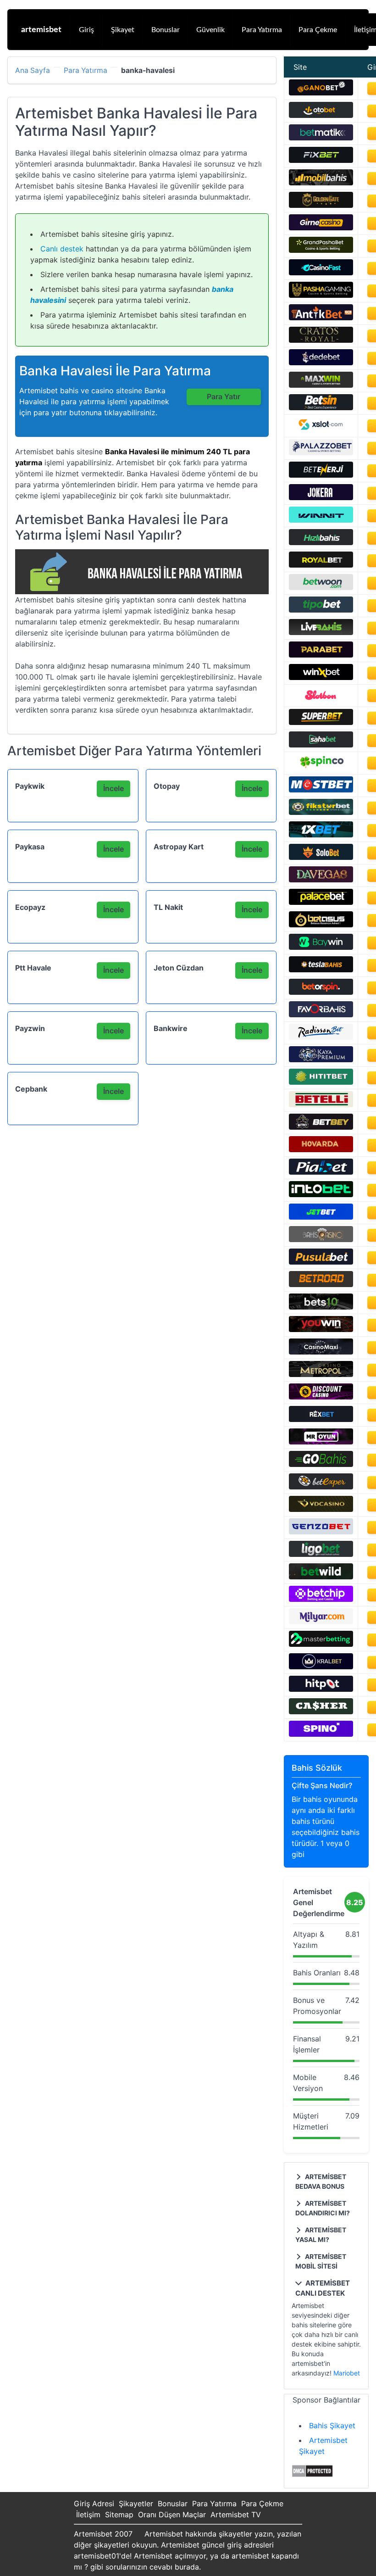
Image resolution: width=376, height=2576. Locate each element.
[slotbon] (321, 700)
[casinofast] (321, 273)
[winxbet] (321, 677)
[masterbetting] (321, 1644)
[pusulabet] (321, 1262)
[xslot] (321, 430)
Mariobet (347, 2373)
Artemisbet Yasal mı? (321, 2235)
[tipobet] (321, 610)
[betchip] (321, 1599)
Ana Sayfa (33, 71)
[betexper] (321, 1487)
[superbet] (321, 722)
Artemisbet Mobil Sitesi (321, 2261)
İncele (113, 788)
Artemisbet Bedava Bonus (321, 2181)
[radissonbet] (321, 1037)
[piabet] (321, 1172)
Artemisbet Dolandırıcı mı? (323, 2208)
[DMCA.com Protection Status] (312, 2475)
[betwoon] (321, 587)
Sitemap (119, 2515)
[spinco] (321, 767)
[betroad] (321, 1284)
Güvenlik (210, 30)
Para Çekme (318, 30)
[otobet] (321, 115)
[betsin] (321, 407)
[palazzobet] (321, 452)
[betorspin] (321, 992)
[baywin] (321, 947)
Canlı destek (62, 249)
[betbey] (321, 1127)
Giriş (86, 30)
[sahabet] (321, 745)
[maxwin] (321, 385)
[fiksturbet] (321, 812)
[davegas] (321, 880)
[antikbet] (321, 318)
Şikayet (123, 30)
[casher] (321, 1712)
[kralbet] (321, 1667)
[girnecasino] (321, 228)
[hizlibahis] (321, 542)
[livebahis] (321, 632)
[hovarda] (321, 1149)
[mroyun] (321, 1442)
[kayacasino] (321, 1059)
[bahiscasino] (321, 1239)
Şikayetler (136, 2504)
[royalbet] (321, 565)
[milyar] (321, 1622)
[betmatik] (321, 138)
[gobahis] (321, 1464)
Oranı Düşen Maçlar (172, 2515)
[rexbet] (321, 1419)
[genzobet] (321, 1532)
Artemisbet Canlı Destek (323, 2288)
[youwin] (321, 1329)
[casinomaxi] (321, 1352)
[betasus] (321, 925)
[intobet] (321, 1194)
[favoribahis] (321, 1015)
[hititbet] (321, 1082)
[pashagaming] (321, 295)
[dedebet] (321, 362)
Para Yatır (224, 396)
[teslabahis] (321, 970)
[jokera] (321, 497)
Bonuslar (166, 30)
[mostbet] (321, 790)
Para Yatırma (262, 30)
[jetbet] (321, 1217)
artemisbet (41, 30)
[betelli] (321, 1104)
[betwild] (321, 1577)
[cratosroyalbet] (321, 340)
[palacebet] (321, 902)
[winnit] (321, 520)
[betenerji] (321, 475)
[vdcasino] (321, 1509)
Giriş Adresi (94, 2504)
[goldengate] (321, 205)
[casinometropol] (321, 1374)
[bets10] (321, 1307)
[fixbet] (321, 160)
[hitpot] (321, 1689)
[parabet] (321, 655)
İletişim (88, 2515)
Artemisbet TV (236, 2515)
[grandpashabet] (321, 250)
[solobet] (321, 857)
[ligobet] (321, 1554)
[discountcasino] (321, 1397)
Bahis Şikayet (332, 2425)
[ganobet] (321, 93)
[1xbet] (321, 835)
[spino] (321, 1734)
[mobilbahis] (321, 183)
